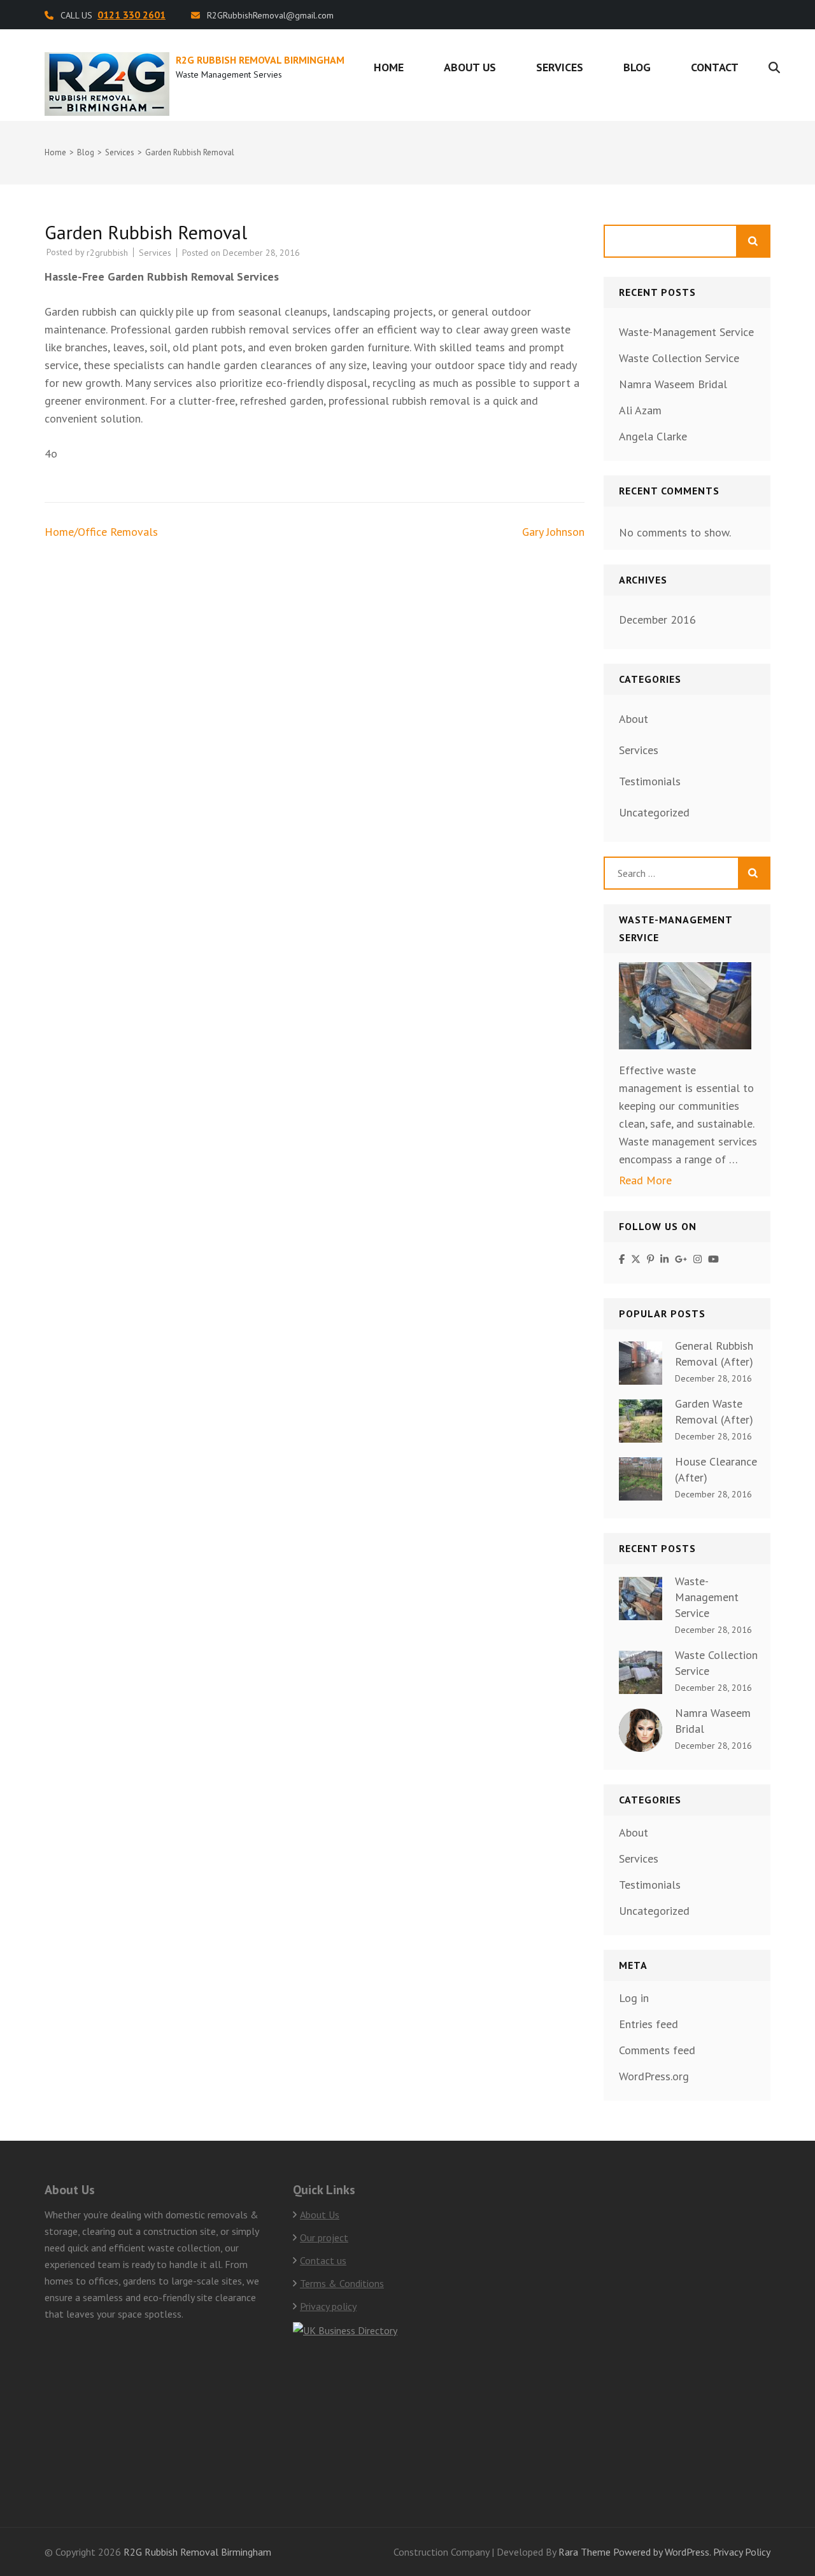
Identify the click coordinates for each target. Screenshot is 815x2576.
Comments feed (657, 2050)
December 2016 (657, 619)
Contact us (323, 2260)
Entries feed (648, 2024)
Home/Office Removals (101, 532)
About (634, 719)
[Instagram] (698, 1259)
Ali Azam (640, 410)
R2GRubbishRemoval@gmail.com (270, 15)
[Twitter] (636, 1259)
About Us (470, 67)
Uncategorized (654, 812)
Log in (634, 1998)
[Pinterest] (650, 1259)
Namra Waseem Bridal (673, 384)
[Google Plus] (681, 1259)
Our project (324, 2237)
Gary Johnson (553, 532)
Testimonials (650, 781)
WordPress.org (654, 2076)
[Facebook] (622, 1259)
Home (389, 67)
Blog (637, 67)
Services (560, 67)
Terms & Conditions (342, 2283)
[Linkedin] (664, 1259)
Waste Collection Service (679, 358)
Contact (715, 67)
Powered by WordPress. (662, 2552)
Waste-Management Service (686, 332)
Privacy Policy (742, 2552)
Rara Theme (585, 2552)
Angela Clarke (653, 436)
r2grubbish (107, 253)
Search (754, 241)
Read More (645, 1180)
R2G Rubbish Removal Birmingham (260, 60)
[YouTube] (713, 1259)
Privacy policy (328, 2306)
